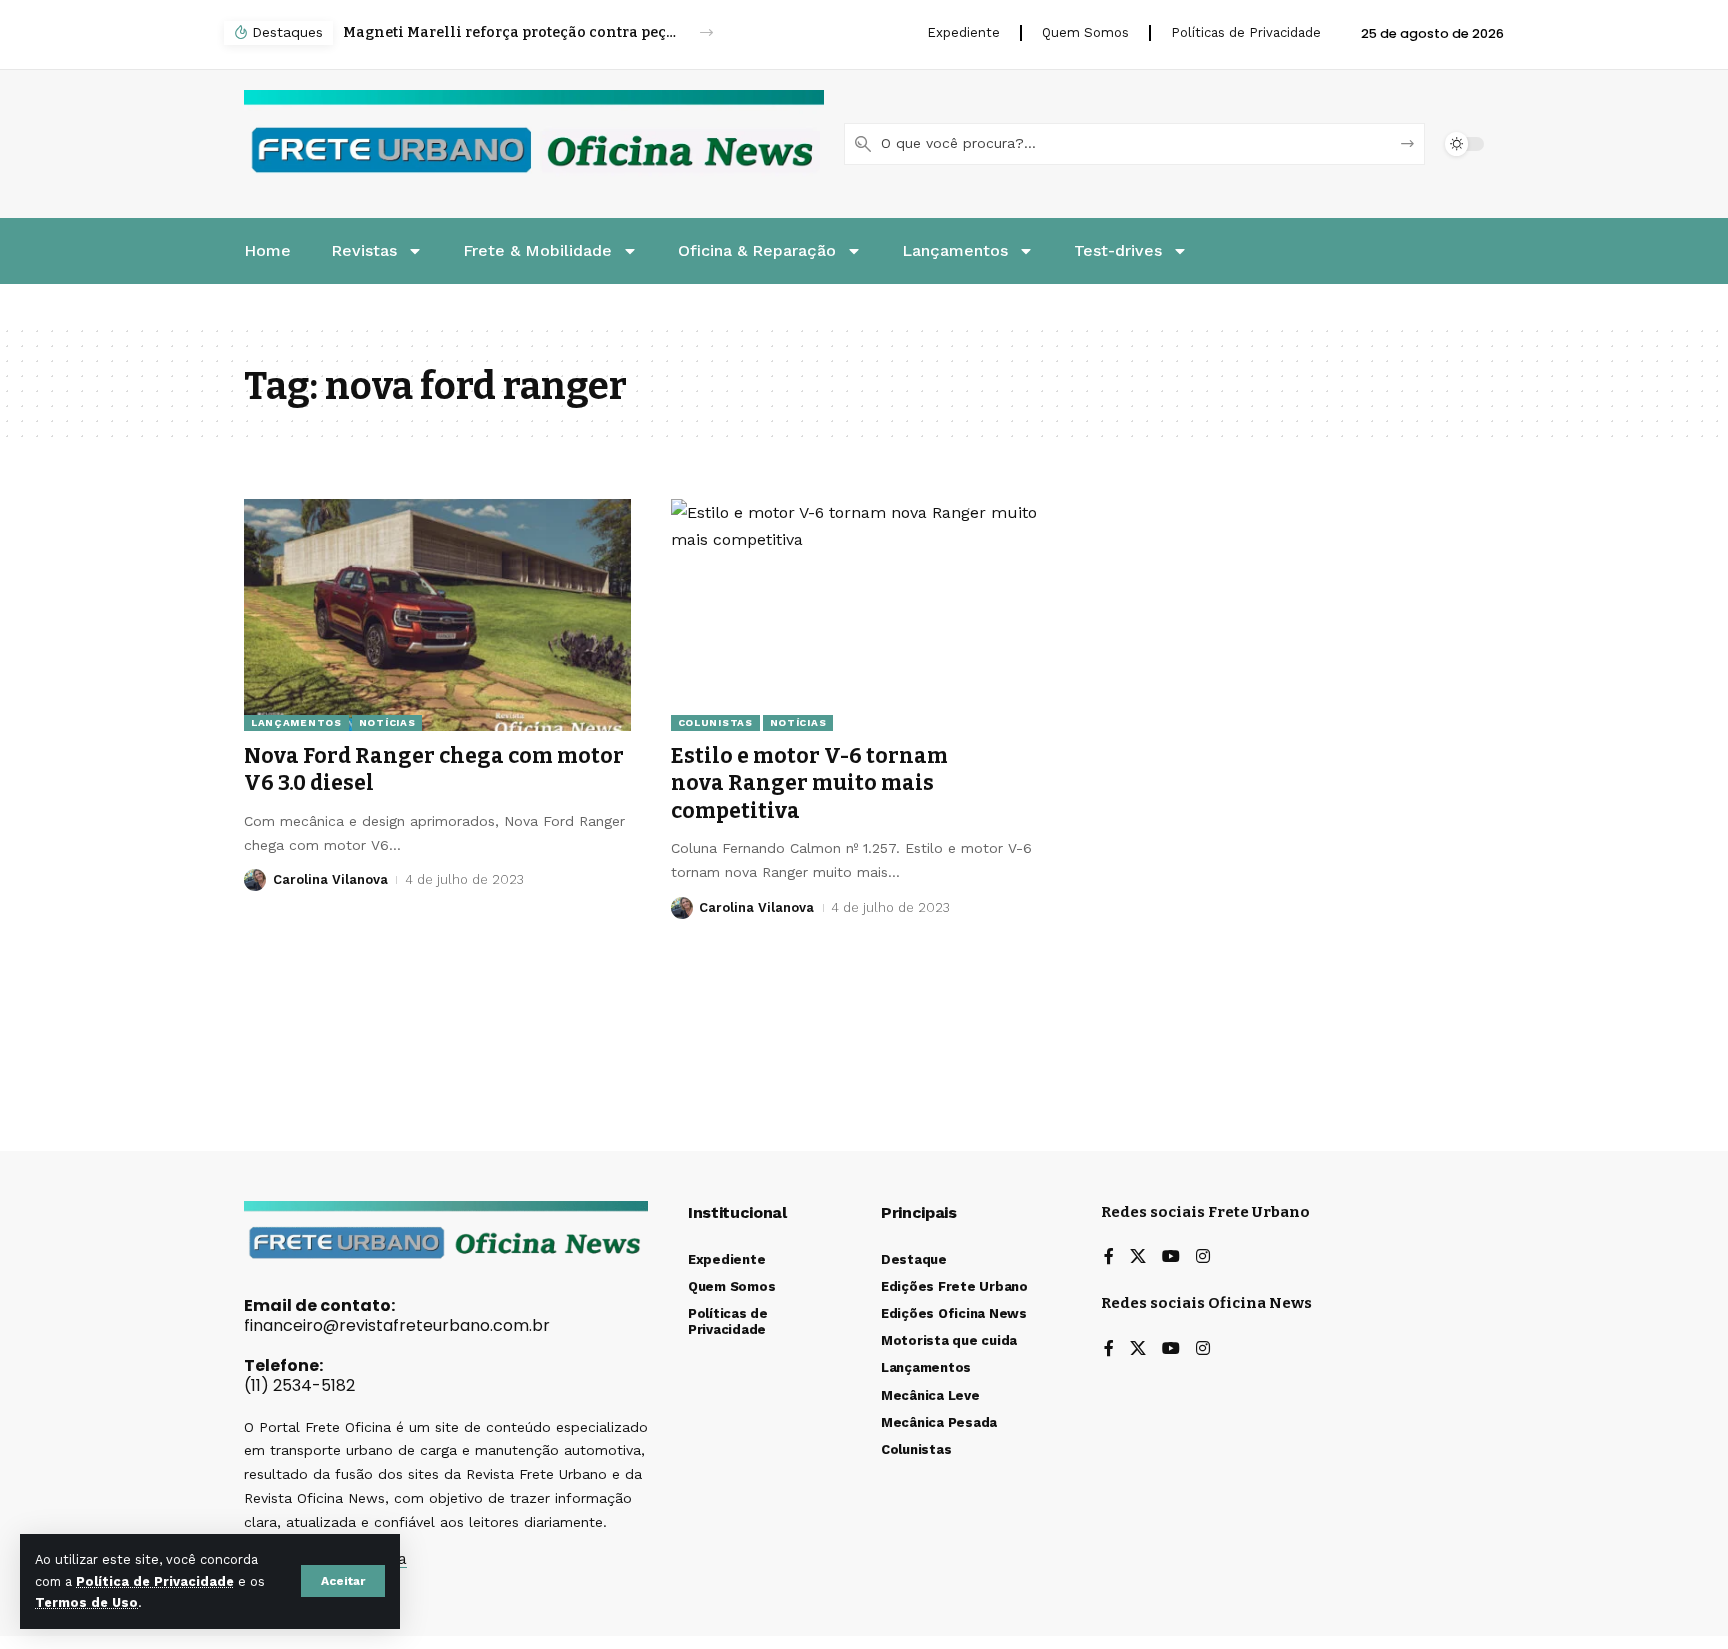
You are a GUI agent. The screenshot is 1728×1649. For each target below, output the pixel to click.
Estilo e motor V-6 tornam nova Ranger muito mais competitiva (809, 783)
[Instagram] (1203, 1257)
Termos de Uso (86, 1602)
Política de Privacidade (155, 1581)
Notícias (387, 722)
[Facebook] (1109, 1257)
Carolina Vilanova (330, 879)
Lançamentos (296, 722)
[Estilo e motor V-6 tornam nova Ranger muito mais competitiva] (864, 615)
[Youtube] (1171, 1257)
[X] (1138, 1257)
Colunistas (715, 722)
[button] (343, 1581)
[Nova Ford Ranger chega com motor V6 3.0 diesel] (437, 615)
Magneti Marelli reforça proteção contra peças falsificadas (510, 32)
